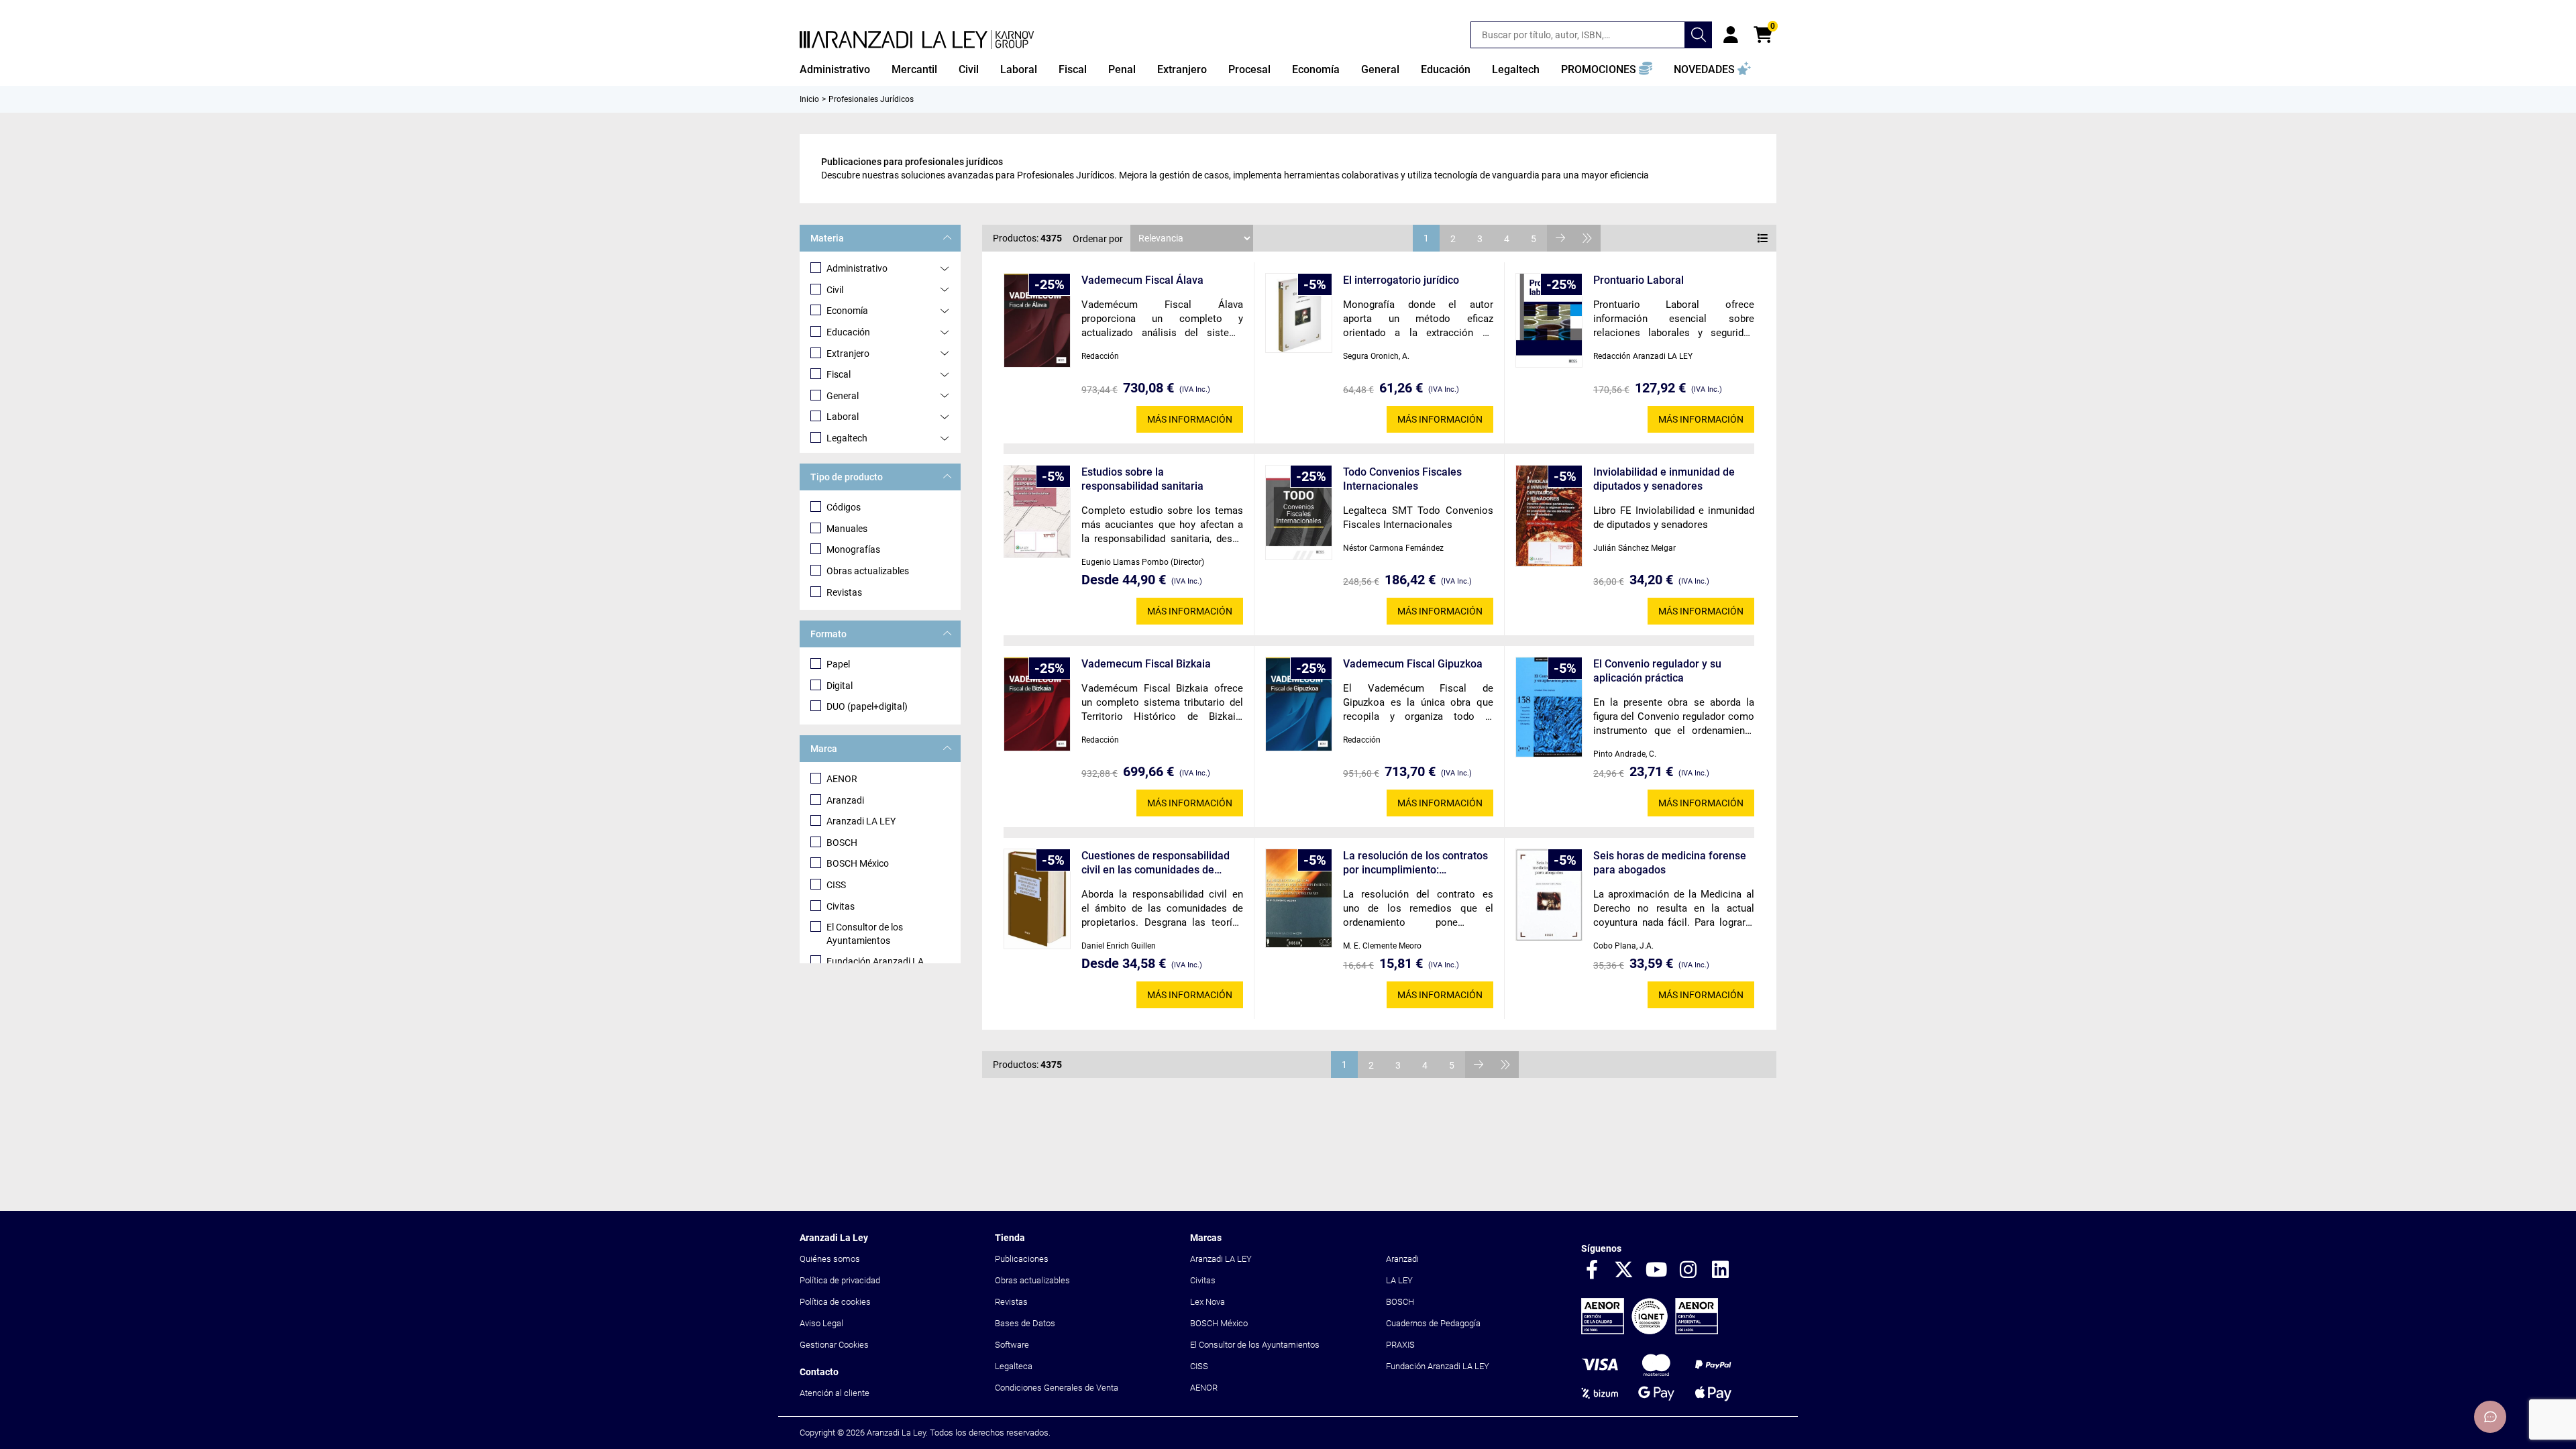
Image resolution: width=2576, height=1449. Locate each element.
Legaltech (847, 438)
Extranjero (848, 354)
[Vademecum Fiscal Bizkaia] (1037, 704)
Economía (847, 311)
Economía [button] (1316, 69)
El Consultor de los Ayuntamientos (865, 934)
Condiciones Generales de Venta (1057, 1388)
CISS (836, 885)
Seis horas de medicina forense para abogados (1670, 863)
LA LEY (1399, 1280)
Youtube (1656, 1271)
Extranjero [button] (1182, 69)
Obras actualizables (868, 571)
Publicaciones (1022, 1259)
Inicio (809, 99)
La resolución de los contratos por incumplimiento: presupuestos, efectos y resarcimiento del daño (1415, 863)
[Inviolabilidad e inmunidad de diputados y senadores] (1549, 516)
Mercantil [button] (914, 69)
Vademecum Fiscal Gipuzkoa (1413, 664)
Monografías (853, 549)
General (843, 396)
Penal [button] (1122, 69)
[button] (1607, 70)
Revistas (844, 592)
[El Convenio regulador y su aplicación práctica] (1549, 707)
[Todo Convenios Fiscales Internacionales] (1299, 513)
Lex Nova (1207, 1302)
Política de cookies (835, 1302)
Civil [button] (969, 69)
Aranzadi (845, 800)
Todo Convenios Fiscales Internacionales (1402, 479)
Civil (835, 290)
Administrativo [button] (835, 69)
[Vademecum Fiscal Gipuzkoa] (1299, 704)
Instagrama (1688, 1271)
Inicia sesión (1731, 35)
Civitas (841, 906)
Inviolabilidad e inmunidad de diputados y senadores (1664, 479)
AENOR (842, 779)
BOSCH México (858, 863)
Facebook (1592, 1271)
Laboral (843, 417)
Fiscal (839, 374)
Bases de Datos (1025, 1323)
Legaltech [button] (1516, 69)
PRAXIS (1400, 1345)
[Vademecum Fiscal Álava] (1037, 320)
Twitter (1624, 1271)
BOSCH (842, 843)
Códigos (844, 507)
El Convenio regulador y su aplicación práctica (1657, 671)
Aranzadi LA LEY (861, 821)
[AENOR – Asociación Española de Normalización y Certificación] (1650, 1331)
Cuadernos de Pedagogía (1433, 1323)
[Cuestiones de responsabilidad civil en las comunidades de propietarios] (1037, 899)
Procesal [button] (1249, 69)
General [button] (1380, 69)
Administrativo (857, 268)
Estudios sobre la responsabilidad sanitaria (1142, 479)
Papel (838, 664)
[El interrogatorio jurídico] (1299, 313)
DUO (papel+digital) (867, 706)
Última (1587, 238)
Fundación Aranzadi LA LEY (1438, 1366)
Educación (848, 332)
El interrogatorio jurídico (1401, 280)
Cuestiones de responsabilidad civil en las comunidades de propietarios (1156, 863)
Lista (1763, 238)
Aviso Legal (821, 1323)
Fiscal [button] (1073, 69)
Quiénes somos (830, 1259)
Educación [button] (1446, 69)
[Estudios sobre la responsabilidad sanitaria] (1037, 512)
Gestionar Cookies (834, 1345)
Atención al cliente (835, 1393)
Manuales (847, 529)
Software (1012, 1345)
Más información (1190, 419)
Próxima (1560, 238)
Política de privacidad (840, 1280)
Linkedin (1721, 1271)
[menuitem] (835, 70)
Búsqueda (1699, 35)
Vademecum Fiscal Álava (1142, 280)
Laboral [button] (1019, 69)
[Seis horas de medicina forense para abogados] (1549, 895)
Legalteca (1014, 1366)
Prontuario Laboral (1639, 280)
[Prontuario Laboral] (1549, 320)
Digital (840, 686)
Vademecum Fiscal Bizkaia (1146, 664)
